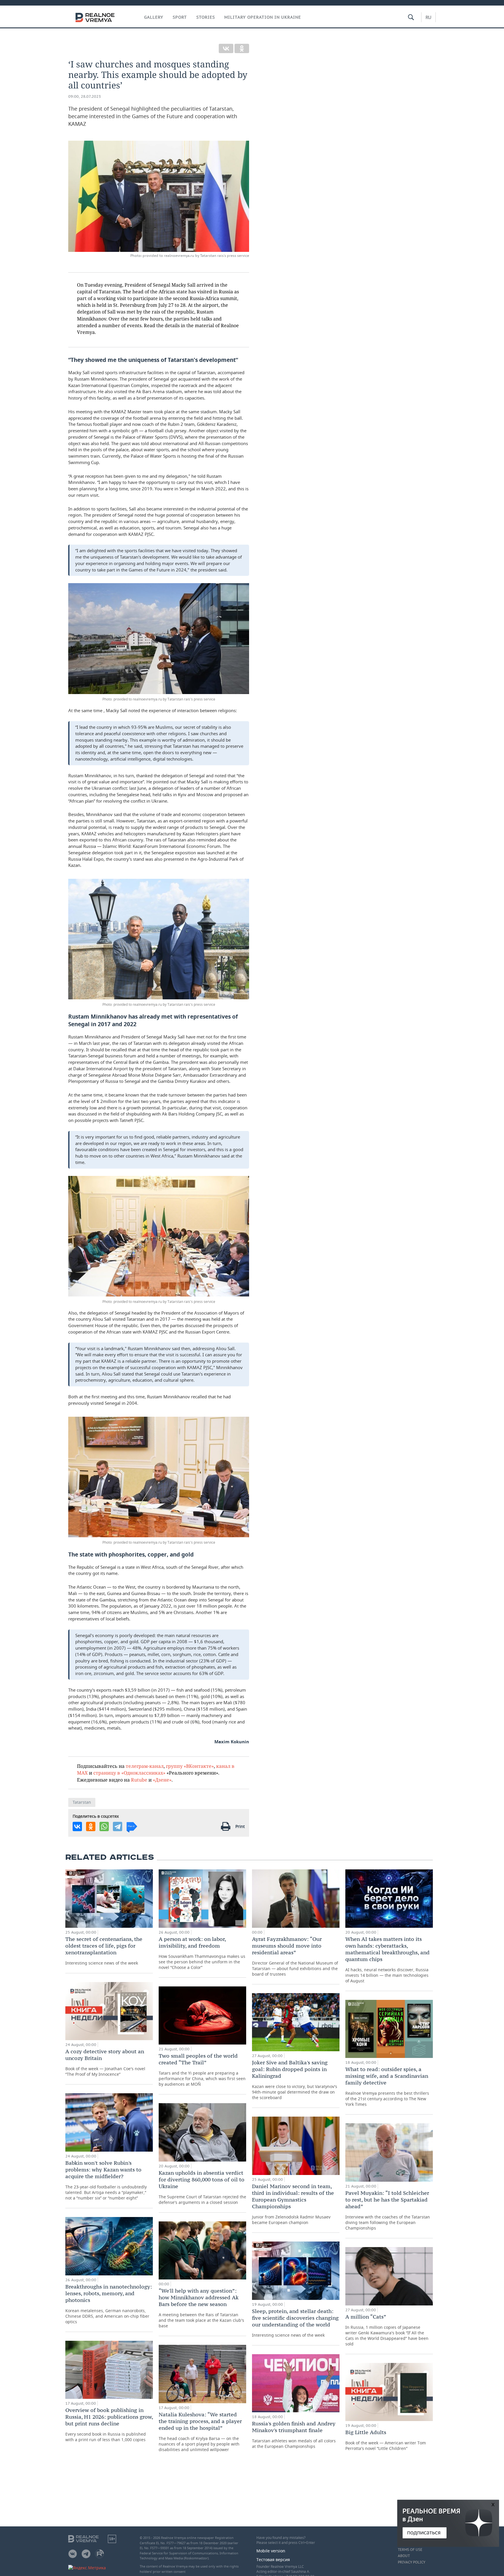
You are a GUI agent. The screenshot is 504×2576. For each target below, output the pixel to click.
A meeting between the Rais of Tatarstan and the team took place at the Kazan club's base (201, 2308)
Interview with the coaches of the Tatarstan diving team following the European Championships (388, 2210)
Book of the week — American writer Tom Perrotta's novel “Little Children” (386, 2440)
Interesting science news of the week (104, 1951)
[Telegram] (118, 1826)
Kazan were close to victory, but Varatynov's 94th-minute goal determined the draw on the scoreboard (295, 2080)
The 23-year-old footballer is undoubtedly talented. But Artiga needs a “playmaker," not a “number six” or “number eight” (106, 2180)
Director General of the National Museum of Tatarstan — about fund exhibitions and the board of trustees (295, 1956)
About (404, 2556)
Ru (428, 17)
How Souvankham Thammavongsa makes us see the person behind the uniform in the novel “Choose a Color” (202, 1953)
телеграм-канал (145, 1766)
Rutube (139, 1780)
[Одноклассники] (242, 48)
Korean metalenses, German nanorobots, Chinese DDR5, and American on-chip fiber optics (109, 2304)
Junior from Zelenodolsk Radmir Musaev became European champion (293, 2204)
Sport (180, 17)
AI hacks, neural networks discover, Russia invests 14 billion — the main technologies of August (387, 1960)
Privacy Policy (412, 2562)
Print (240, 1826)
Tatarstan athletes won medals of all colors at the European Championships (294, 2435)
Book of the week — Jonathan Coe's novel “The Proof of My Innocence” (105, 2062)
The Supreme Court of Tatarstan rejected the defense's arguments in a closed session (202, 2187)
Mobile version (271, 2551)
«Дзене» (162, 1780)
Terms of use (410, 2550)
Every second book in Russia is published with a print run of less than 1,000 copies (109, 2425)
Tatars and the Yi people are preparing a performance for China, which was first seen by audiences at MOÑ (202, 2070)
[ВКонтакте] (226, 48)
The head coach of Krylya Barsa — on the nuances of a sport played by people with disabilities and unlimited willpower (200, 2432)
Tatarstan (82, 1802)
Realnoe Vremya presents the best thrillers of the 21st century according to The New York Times (387, 2086)
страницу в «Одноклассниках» (129, 1773)
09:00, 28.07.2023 (85, 96)
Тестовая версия (273, 2560)
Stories (206, 17)
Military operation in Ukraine (263, 17)
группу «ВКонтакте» (190, 1766)
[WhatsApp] (104, 1826)
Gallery (154, 17)
